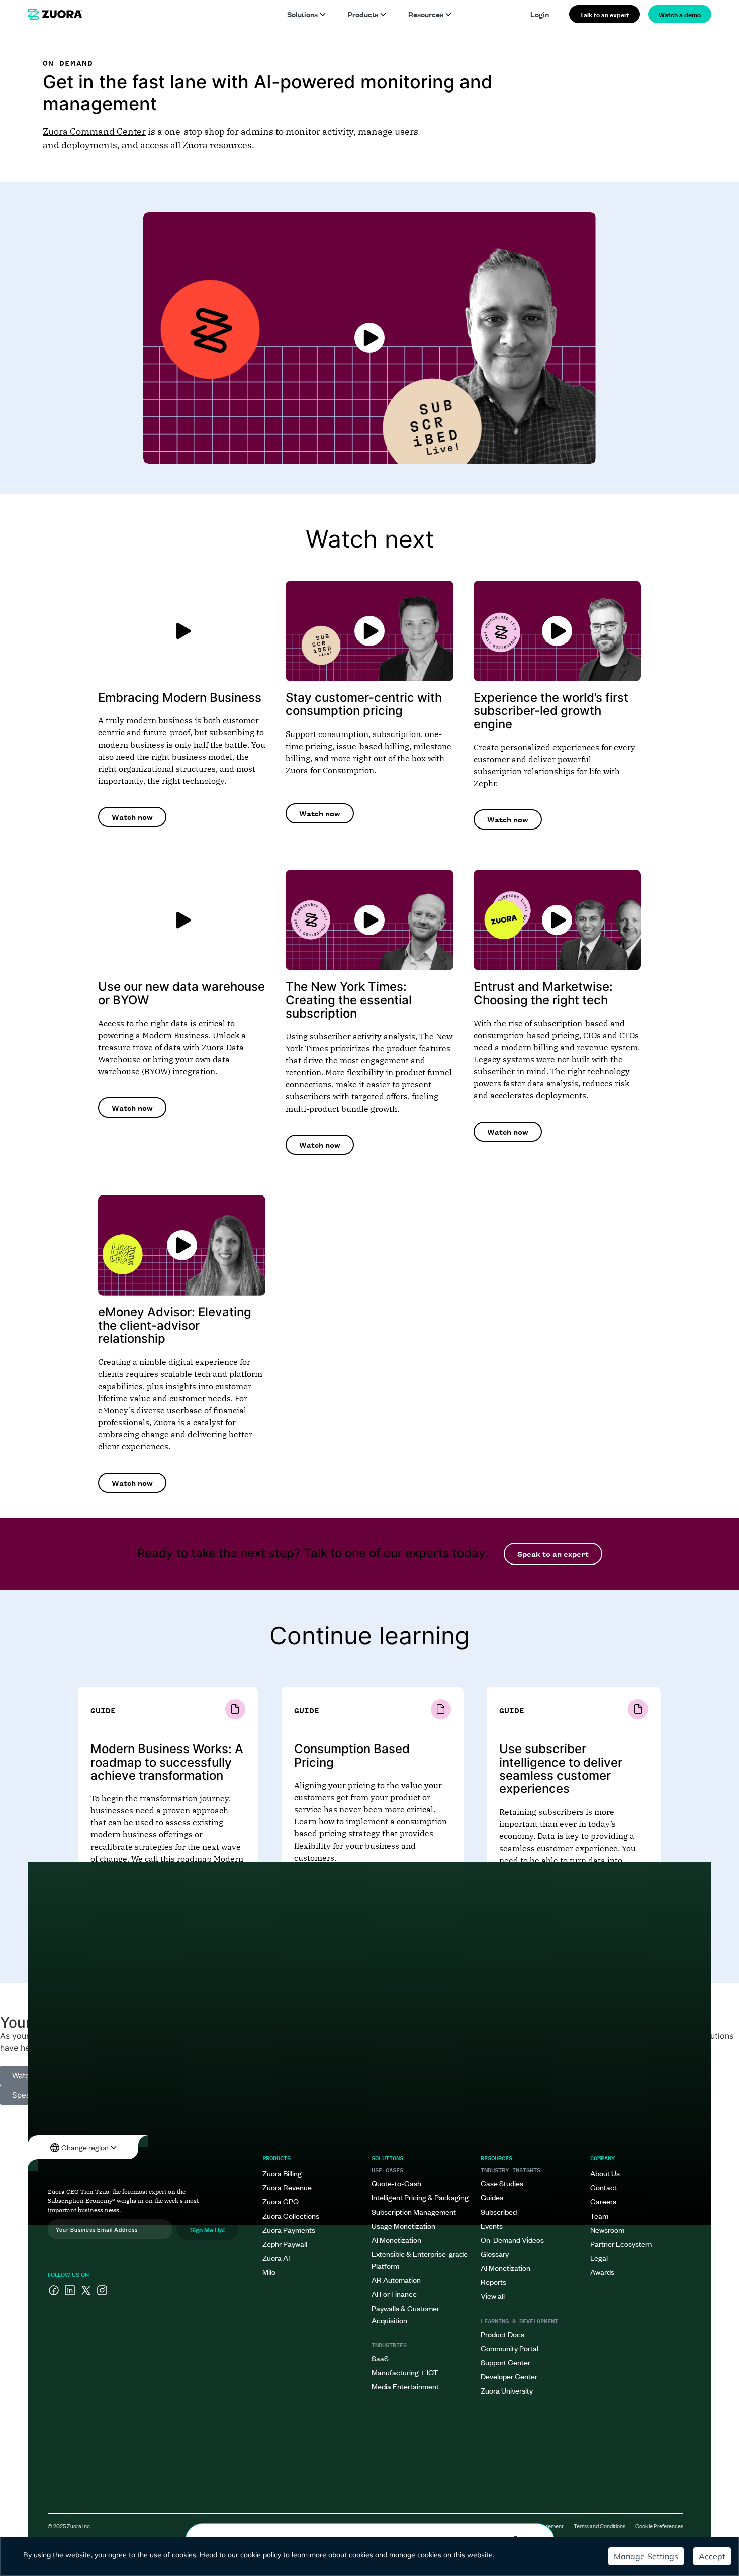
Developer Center (509, 2376)
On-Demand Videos (512, 2239)
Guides (492, 2197)
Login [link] (540, 14)
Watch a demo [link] (680, 14)
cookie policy (261, 2555)
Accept (712, 2556)
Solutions (302, 14)
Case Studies (502, 2183)
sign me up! (207, 2229)
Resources (426, 14)
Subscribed (499, 2211)
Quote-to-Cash (396, 2183)
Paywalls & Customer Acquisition (405, 2314)
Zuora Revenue (287, 2187)
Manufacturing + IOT (405, 2372)
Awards (602, 2272)
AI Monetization (396, 2239)
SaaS (380, 2358)
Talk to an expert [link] (605, 14)
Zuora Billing (282, 2173)
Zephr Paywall (285, 2243)
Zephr (485, 783)
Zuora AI (276, 2258)
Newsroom (607, 2229)
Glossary (495, 2253)
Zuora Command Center (94, 131)
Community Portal (510, 2348)
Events (492, 2225)
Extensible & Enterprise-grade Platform (420, 2260)
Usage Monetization (403, 2225)
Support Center (505, 2362)
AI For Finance (394, 2294)
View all (493, 2296)
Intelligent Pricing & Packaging (420, 2197)
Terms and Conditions (599, 2526)
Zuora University (507, 2390)
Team (599, 2215)
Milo (269, 2272)
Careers (603, 2201)
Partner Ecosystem (621, 2243)
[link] (55, 14)
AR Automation (396, 2280)
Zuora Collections (291, 2215)
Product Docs (502, 2334)
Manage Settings (646, 2556)
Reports (493, 2282)
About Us (605, 2173)
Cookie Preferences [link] (659, 2526)
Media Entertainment (405, 2386)
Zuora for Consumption (330, 770)
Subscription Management (414, 2211)
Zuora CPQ (281, 2201)
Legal (599, 2258)
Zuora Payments (289, 2229)
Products (363, 14)
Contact (604, 2187)
